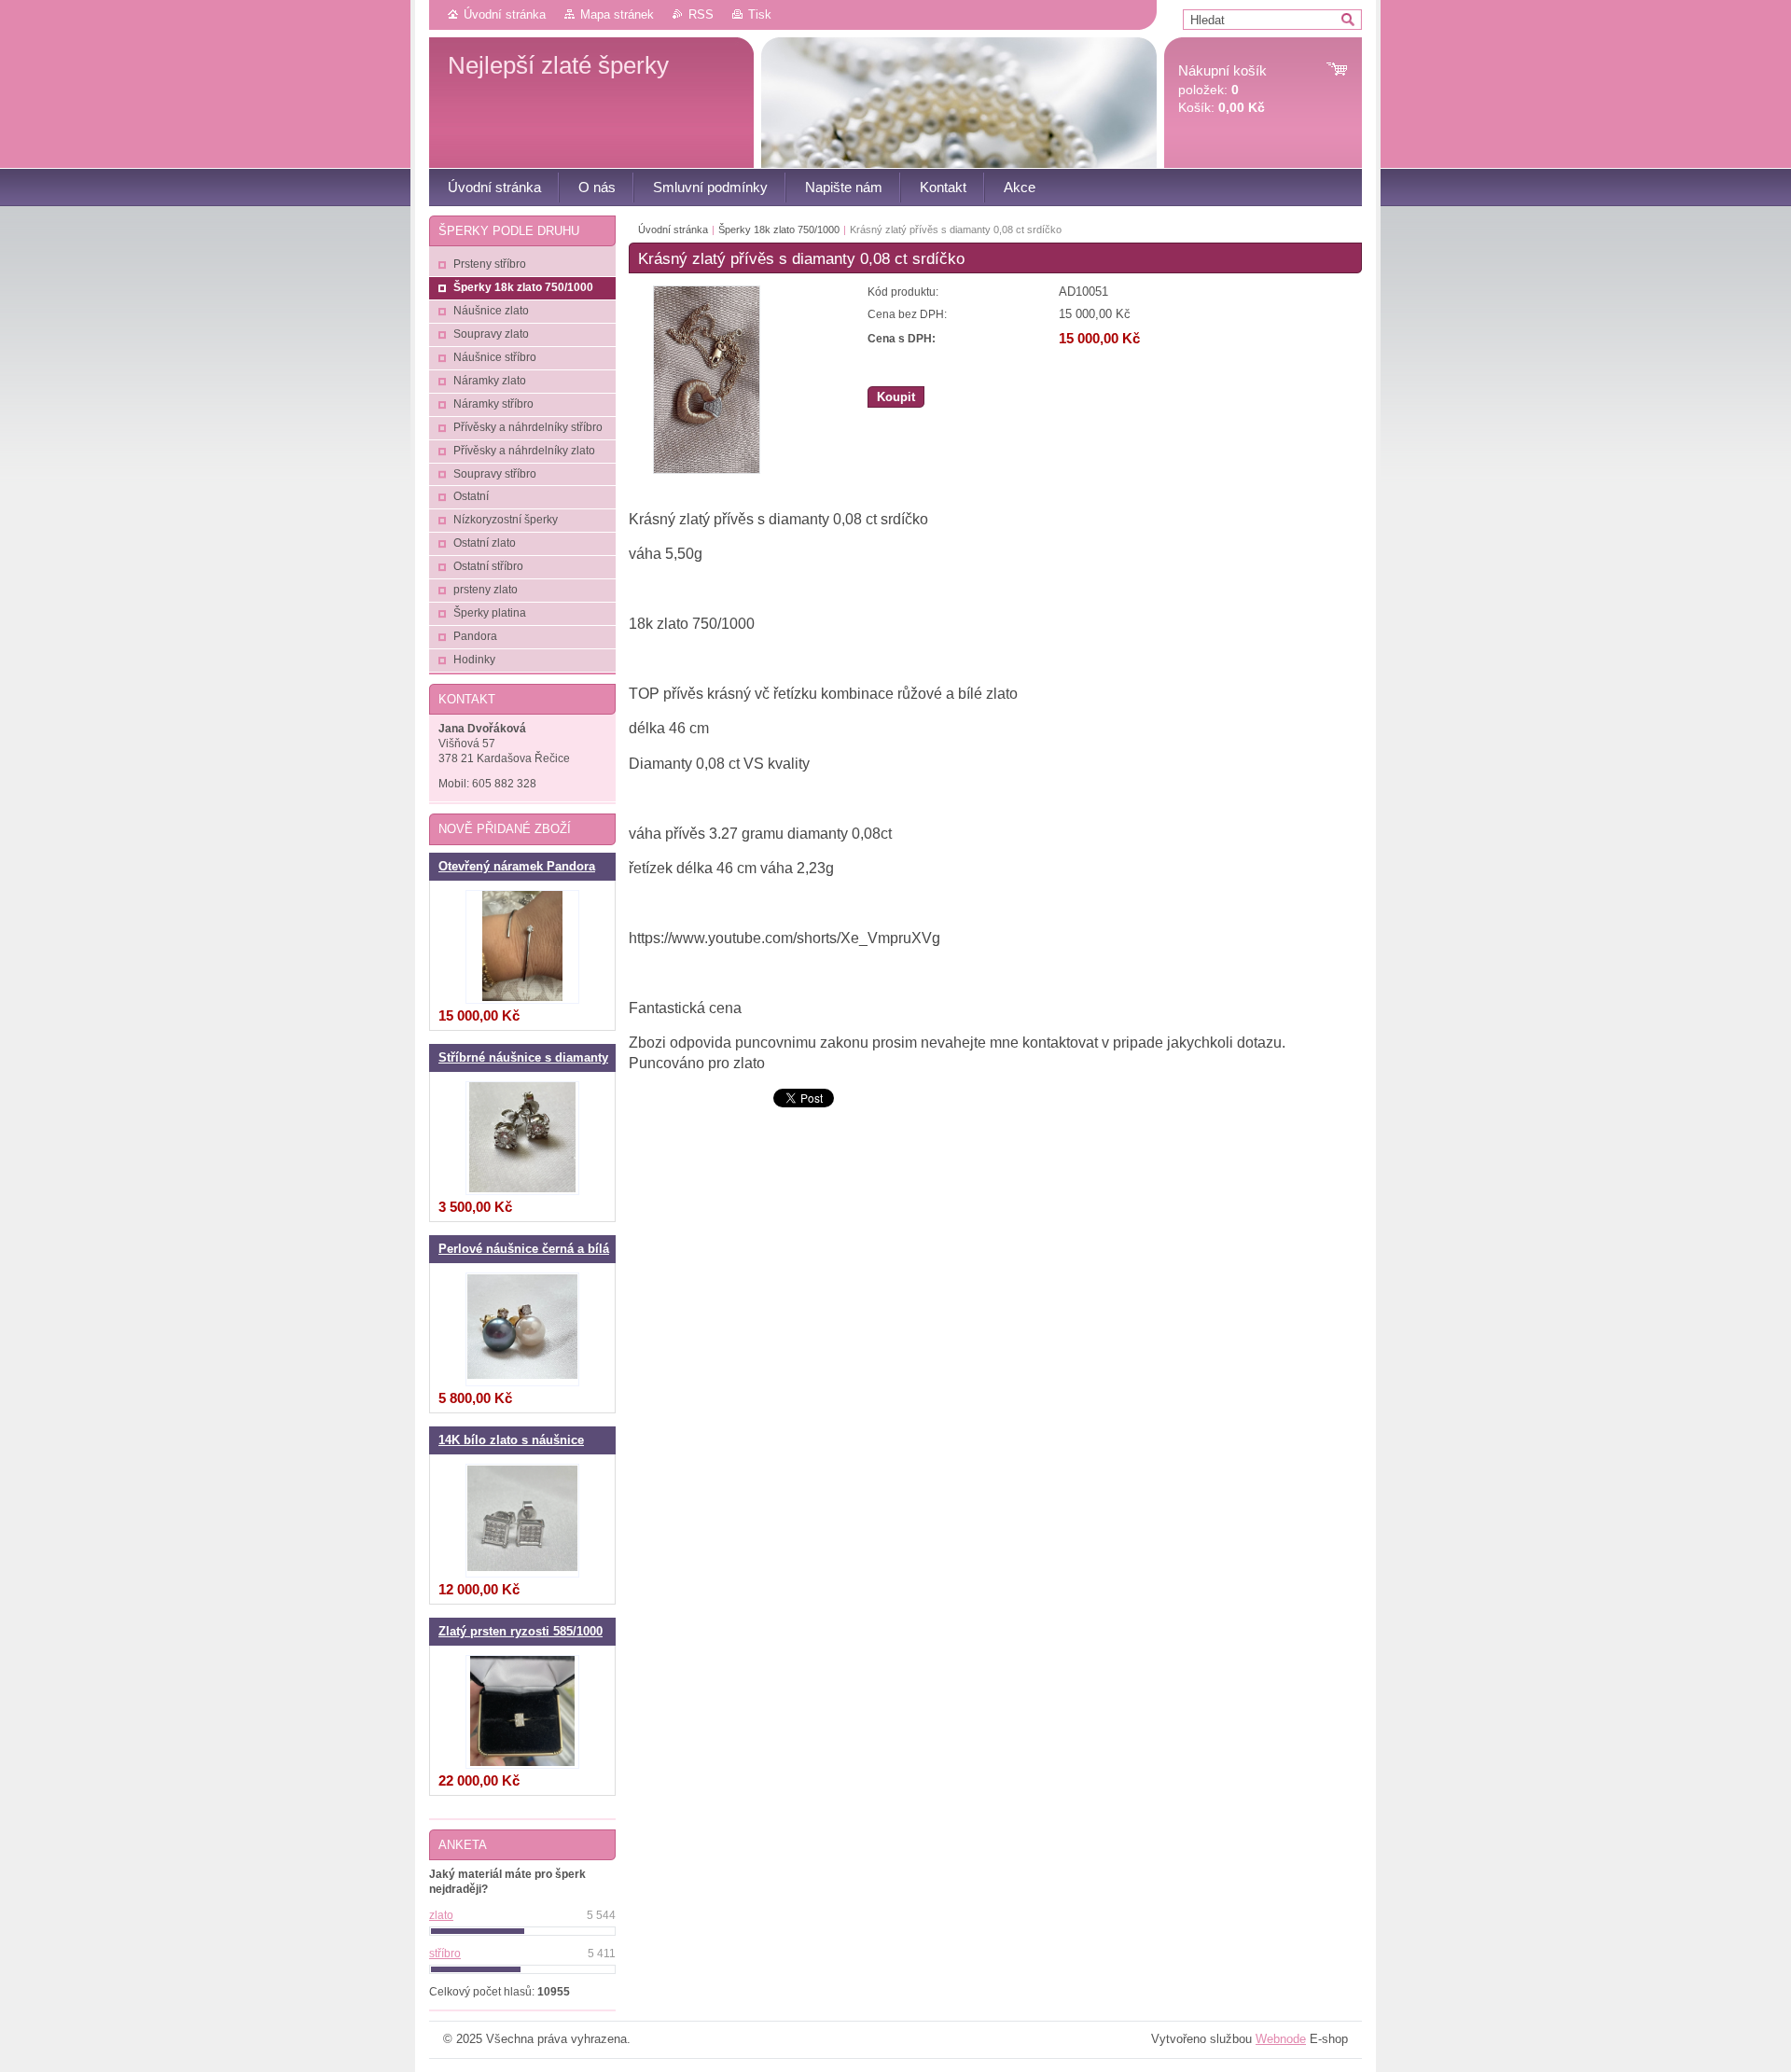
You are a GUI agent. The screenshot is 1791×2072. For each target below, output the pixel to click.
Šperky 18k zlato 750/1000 (779, 229)
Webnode (1281, 2039)
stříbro (445, 1954)
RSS (701, 14)
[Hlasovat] (522, 1931)
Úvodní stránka (505, 14)
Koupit (896, 397)
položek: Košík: (1222, 89)
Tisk (760, 14)
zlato (441, 1915)
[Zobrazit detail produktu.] (522, 947)
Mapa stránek (617, 14)
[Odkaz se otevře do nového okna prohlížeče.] (707, 470)
